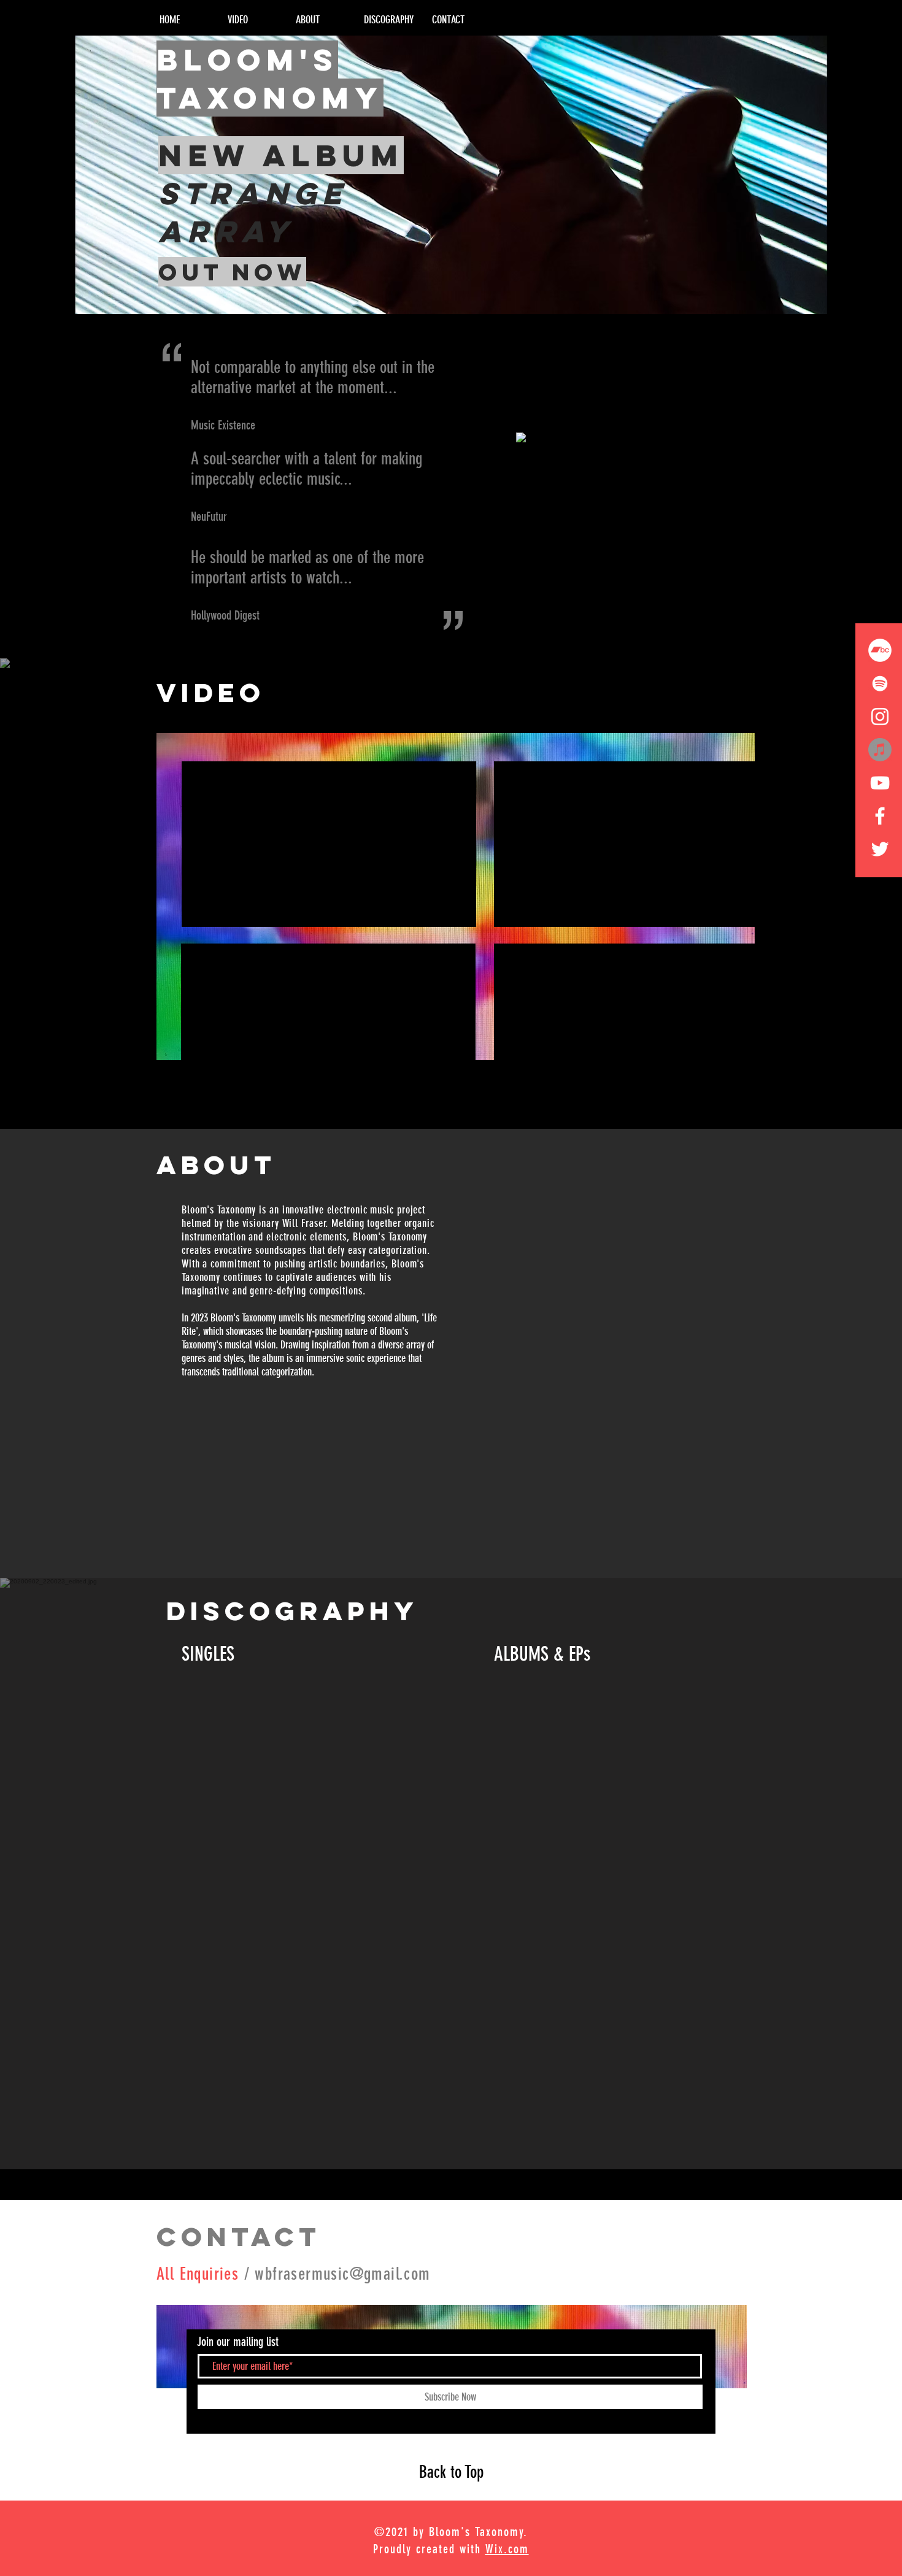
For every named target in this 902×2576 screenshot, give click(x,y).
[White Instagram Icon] (880, 717)
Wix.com (507, 2549)
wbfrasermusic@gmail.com (342, 2274)
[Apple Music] (880, 750)
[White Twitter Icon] (880, 849)
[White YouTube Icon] (880, 783)
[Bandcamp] (880, 650)
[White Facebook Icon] (880, 816)
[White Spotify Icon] (880, 683)
